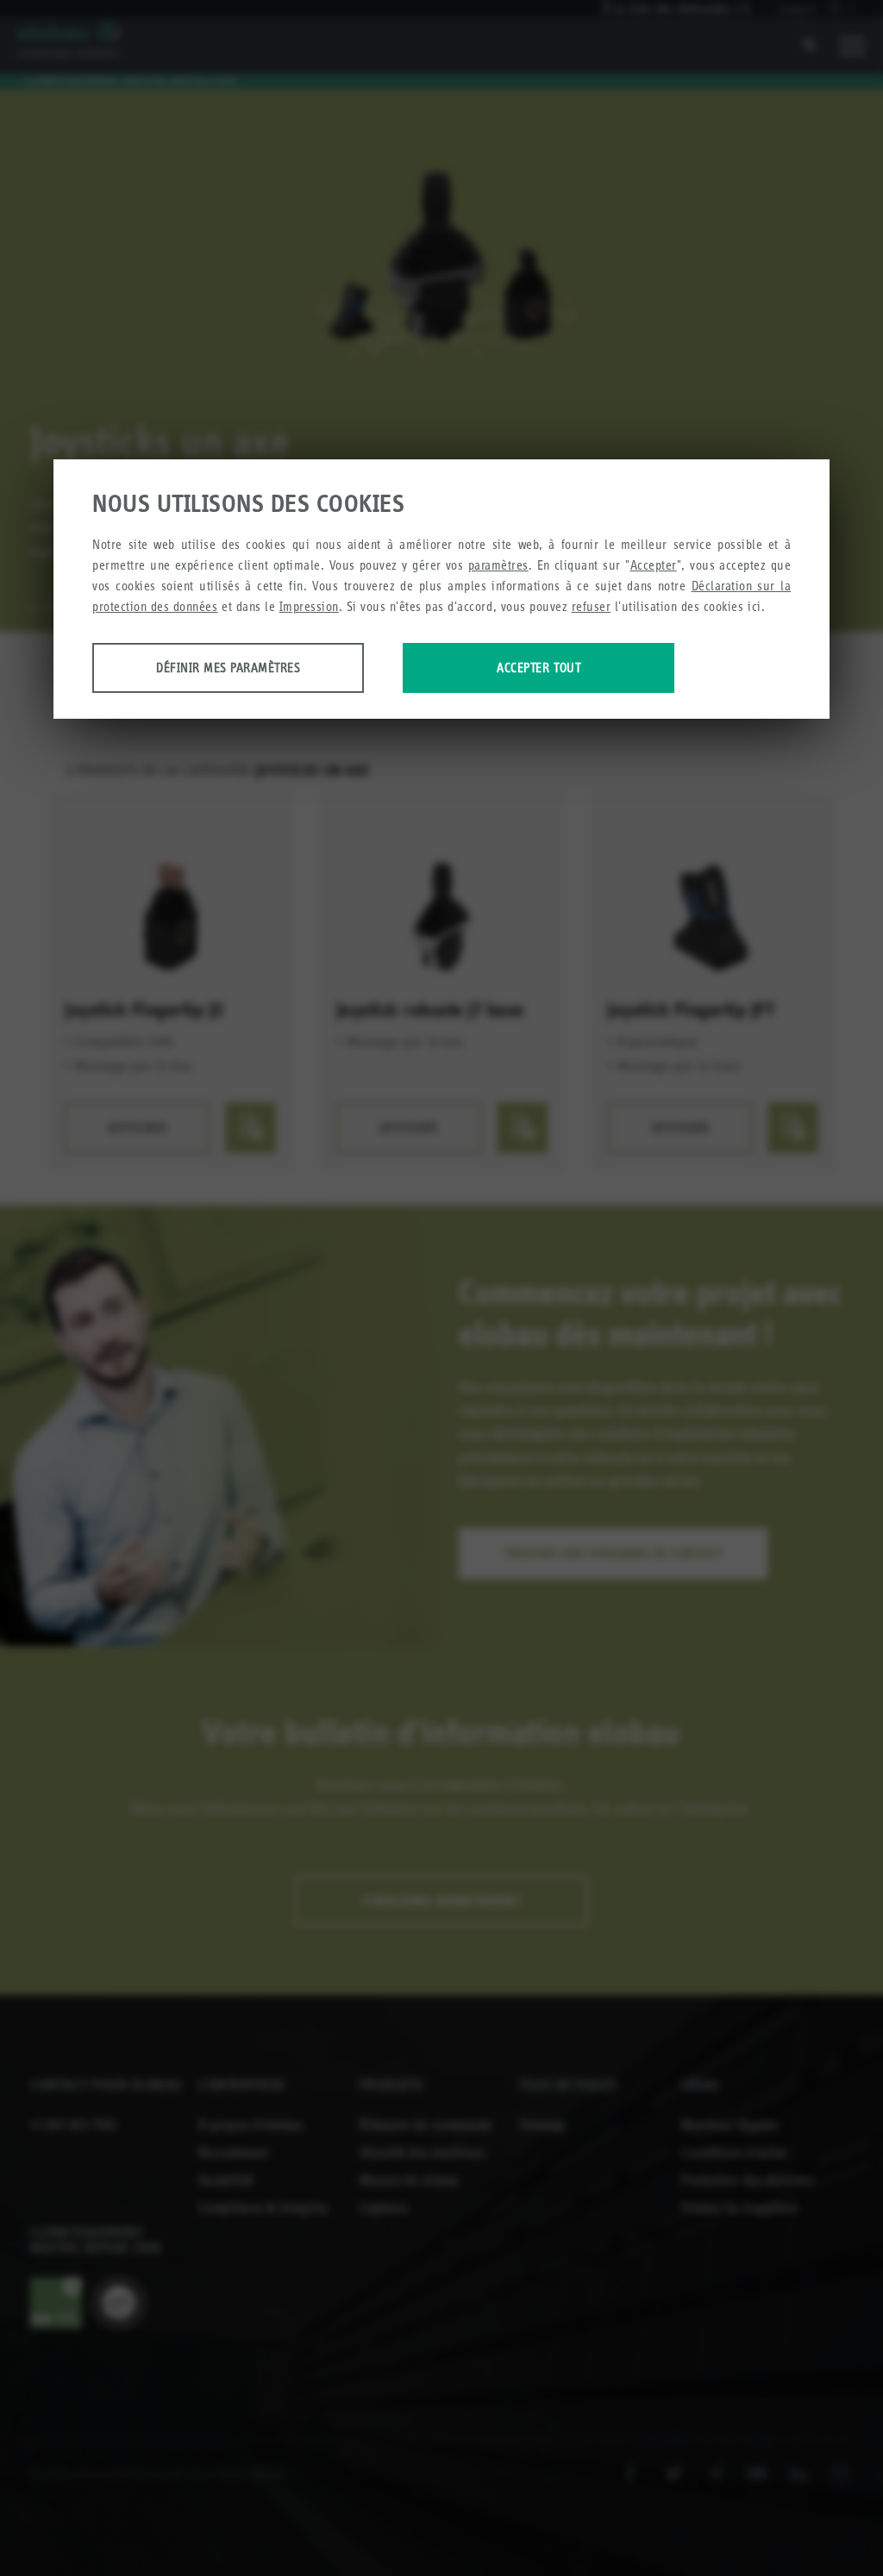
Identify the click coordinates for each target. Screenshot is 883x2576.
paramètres (498, 565)
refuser (592, 606)
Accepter (654, 565)
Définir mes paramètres (228, 667)
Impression (309, 606)
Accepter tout (539, 667)
